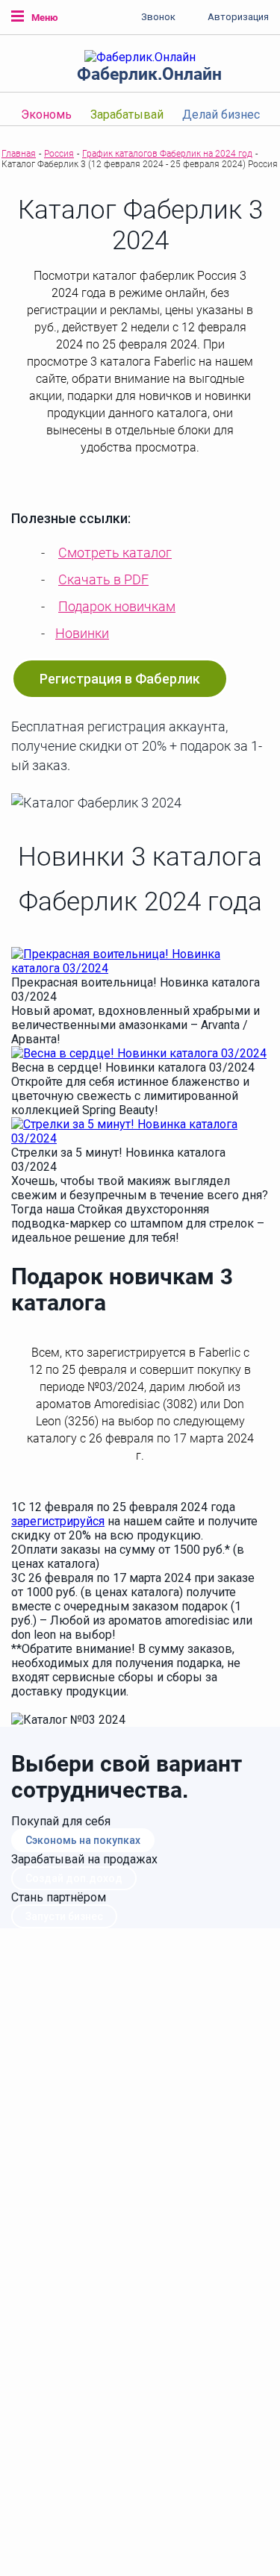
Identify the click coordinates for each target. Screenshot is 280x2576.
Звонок (158, 17)
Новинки (82, 633)
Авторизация (238, 17)
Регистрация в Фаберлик (120, 679)
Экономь (46, 115)
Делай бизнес (221, 115)
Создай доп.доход (74, 1878)
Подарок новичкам (117, 606)
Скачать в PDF (103, 579)
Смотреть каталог (115, 553)
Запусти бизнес (64, 1916)
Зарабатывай (127, 115)
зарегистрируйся (58, 1521)
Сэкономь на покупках (83, 1840)
